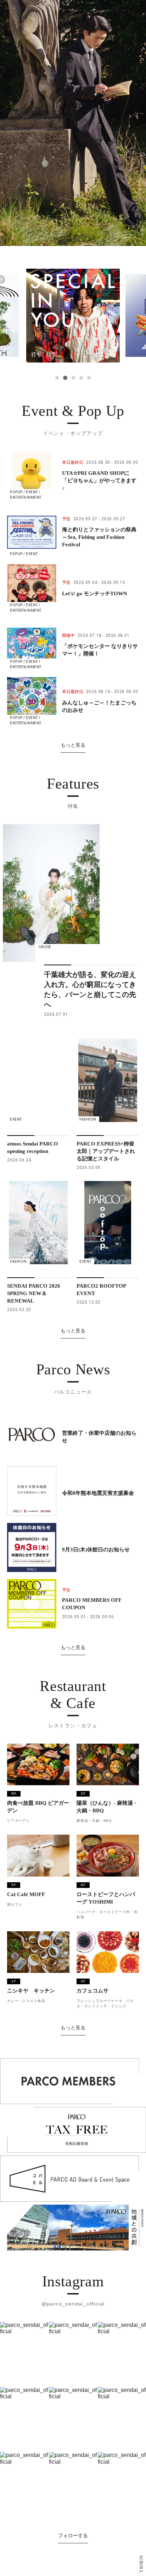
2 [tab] (65, 378)
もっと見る (73, 745)
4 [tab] (81, 378)
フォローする (73, 2535)
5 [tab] (89, 378)
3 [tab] (73, 378)
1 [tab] (57, 378)
